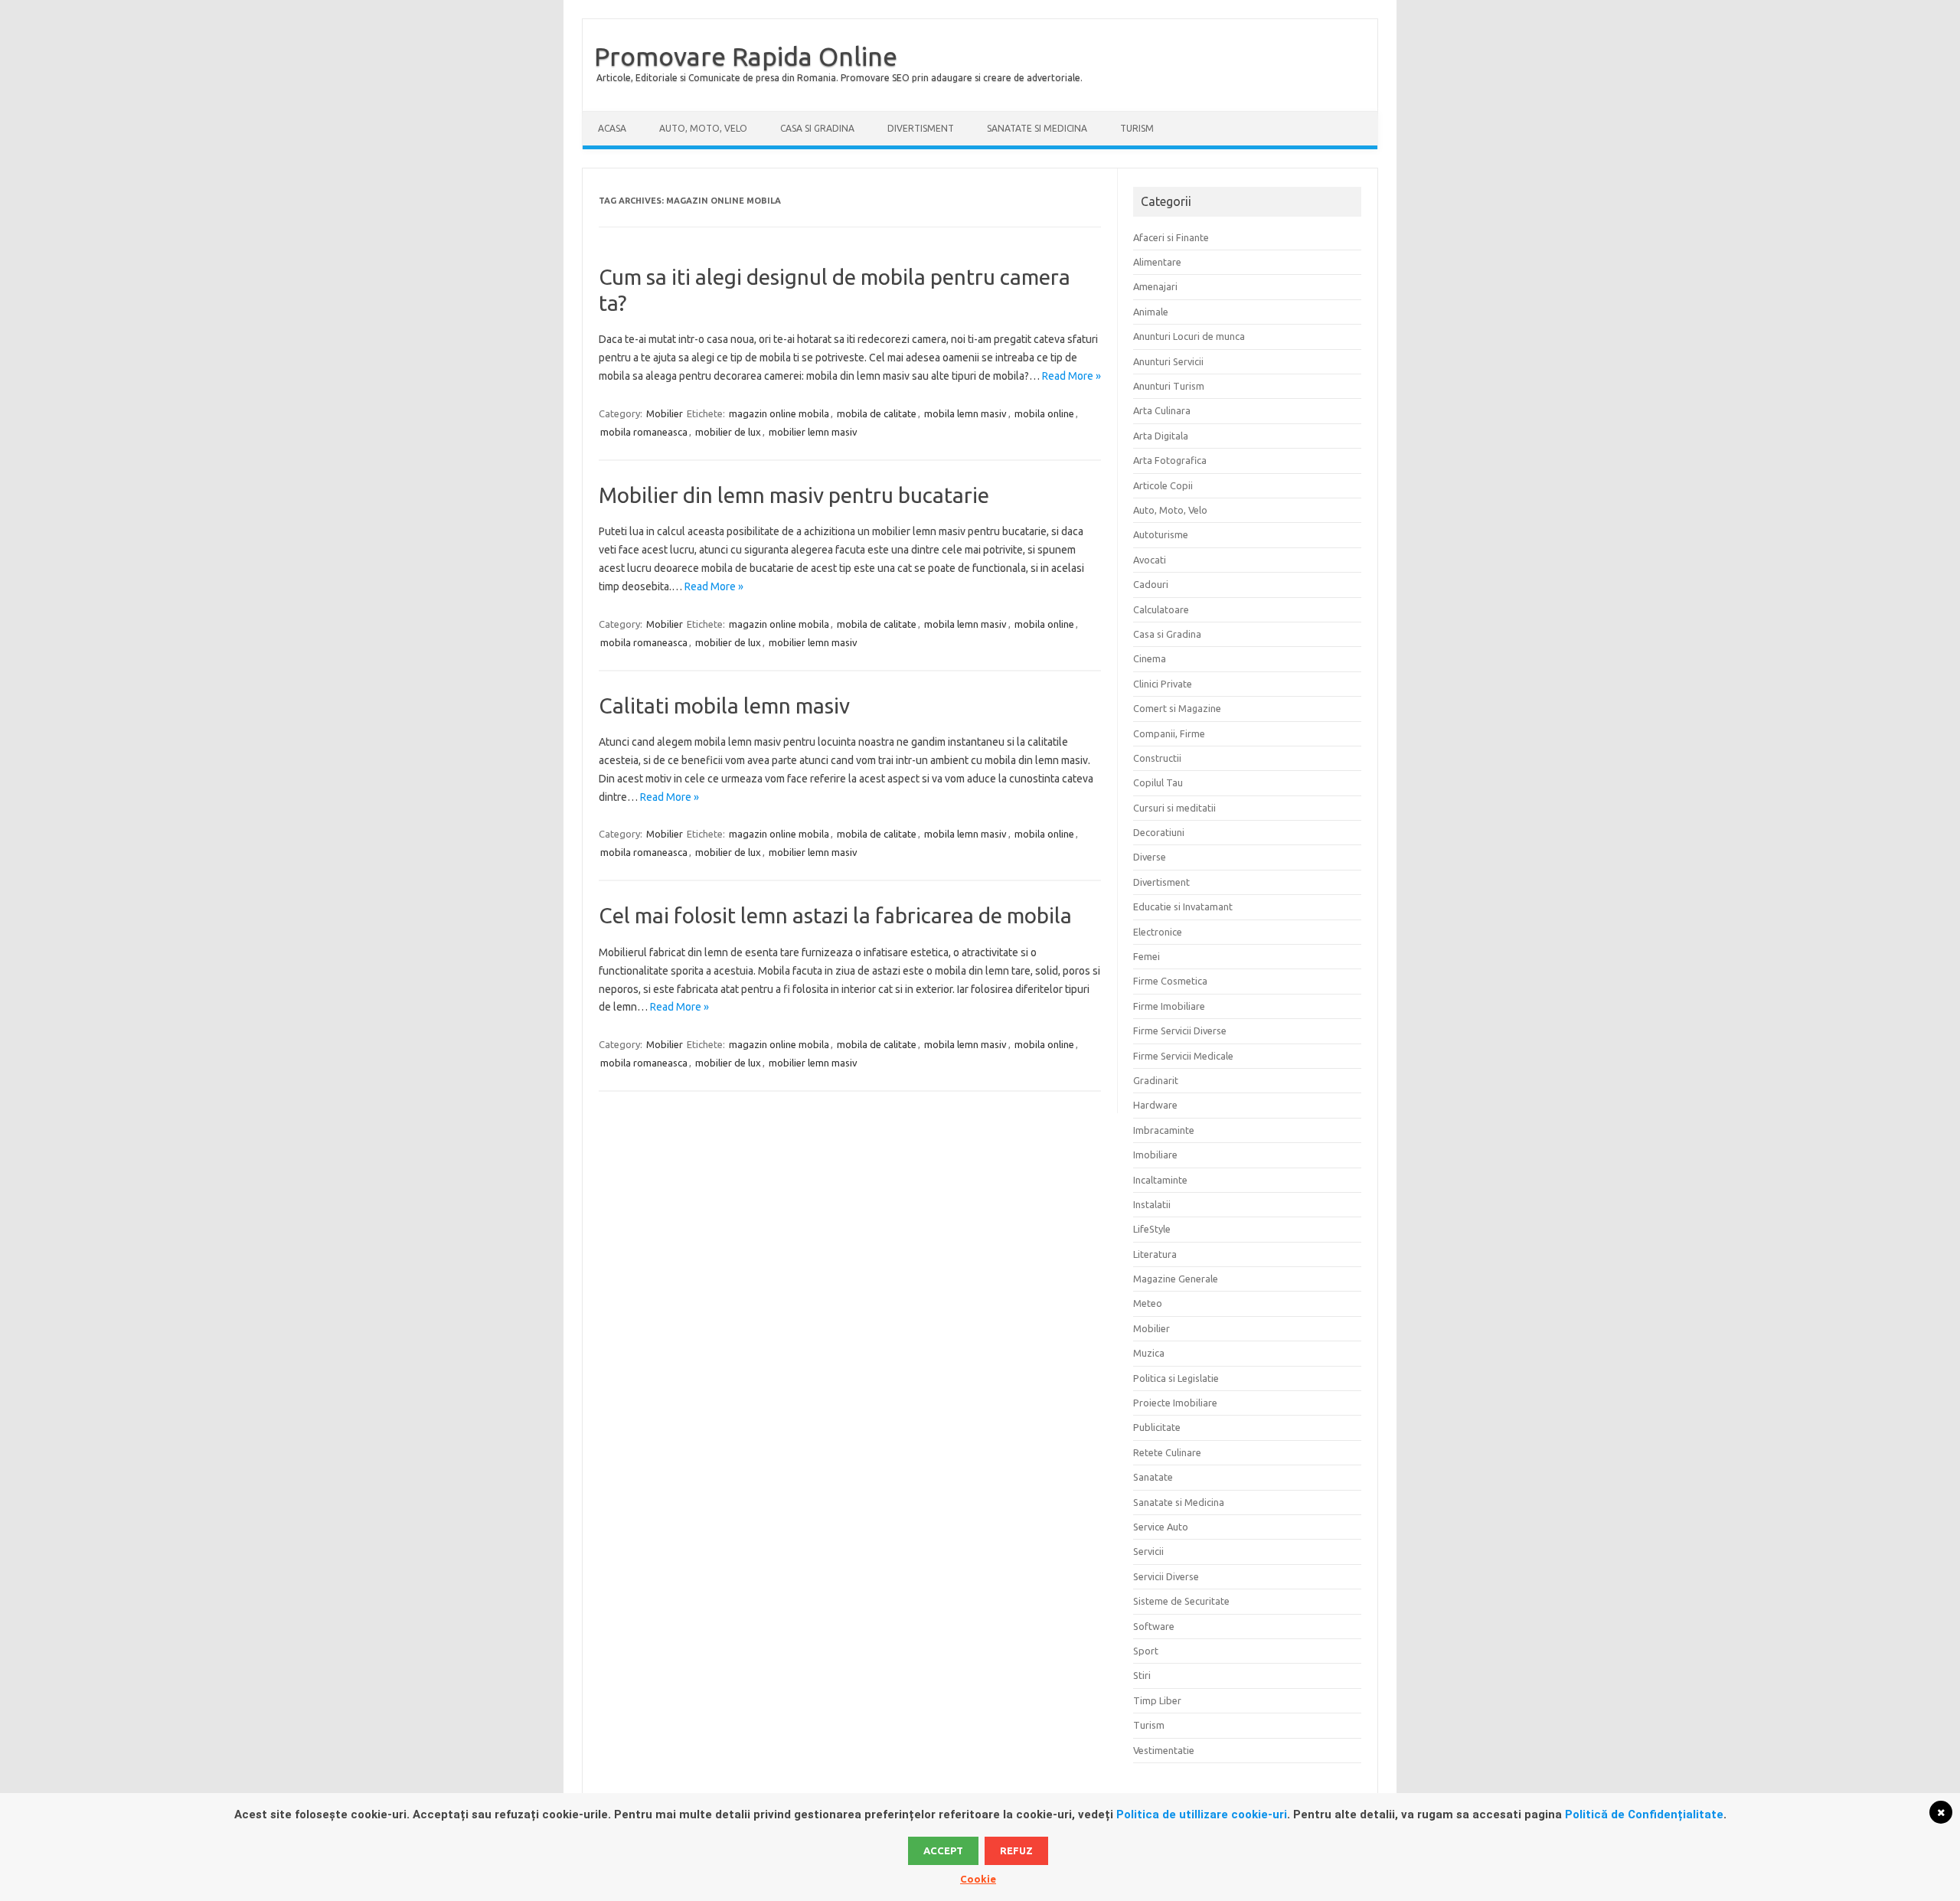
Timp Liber (1157, 1700)
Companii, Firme (1169, 733)
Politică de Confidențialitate (1644, 1814)
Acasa (612, 128)
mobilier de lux (728, 432)
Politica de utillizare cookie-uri (1202, 1814)
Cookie (978, 1879)
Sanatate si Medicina (1037, 128)
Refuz (1016, 1850)
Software (1154, 1626)
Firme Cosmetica (1170, 981)
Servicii (1148, 1551)
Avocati (1150, 560)
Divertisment (921, 128)
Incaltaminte (1160, 1180)
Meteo (1148, 1303)
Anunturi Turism (1169, 386)
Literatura (1155, 1254)
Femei (1147, 956)
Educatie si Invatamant (1183, 906)
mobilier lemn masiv (813, 432)
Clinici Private (1163, 684)
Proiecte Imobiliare (1175, 1403)
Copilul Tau (1158, 782)
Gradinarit (1156, 1080)
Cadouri (1151, 584)
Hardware (1155, 1105)
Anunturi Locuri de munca (1189, 336)
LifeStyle (1152, 1229)
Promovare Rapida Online (746, 56)
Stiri (1142, 1675)
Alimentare (1157, 262)
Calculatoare (1161, 609)
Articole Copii (1163, 485)
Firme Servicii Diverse (1180, 1031)
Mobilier (665, 413)
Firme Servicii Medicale (1183, 1056)
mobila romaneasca (644, 432)
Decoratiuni (1159, 832)
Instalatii (1152, 1204)
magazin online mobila (779, 413)
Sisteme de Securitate (1181, 1601)
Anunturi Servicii (1168, 361)
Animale (1151, 312)
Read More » (1071, 376)
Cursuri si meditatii (1174, 808)
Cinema (1150, 658)
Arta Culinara (1162, 410)
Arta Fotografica (1170, 460)
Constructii (1157, 758)
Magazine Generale (1176, 1279)
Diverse (1150, 857)
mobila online (1044, 413)
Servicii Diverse (1166, 1576)
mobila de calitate (877, 413)
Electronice (1158, 932)
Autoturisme (1161, 534)
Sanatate (1153, 1477)
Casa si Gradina (817, 128)
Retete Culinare (1167, 1452)
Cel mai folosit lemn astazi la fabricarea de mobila (835, 915)
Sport (1146, 1651)
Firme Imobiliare (1169, 1006)
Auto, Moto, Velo (703, 128)
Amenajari (1155, 286)
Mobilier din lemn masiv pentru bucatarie (794, 495)
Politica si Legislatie (1176, 1378)
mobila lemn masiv (965, 413)
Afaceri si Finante (1171, 237)
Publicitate (1157, 1427)
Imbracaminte (1164, 1130)
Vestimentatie (1164, 1750)
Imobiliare (1155, 1155)
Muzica (1149, 1353)
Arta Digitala (1161, 436)
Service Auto (1161, 1527)
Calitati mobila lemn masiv (724, 706)
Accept (943, 1850)
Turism (1137, 128)
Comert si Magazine (1177, 708)
